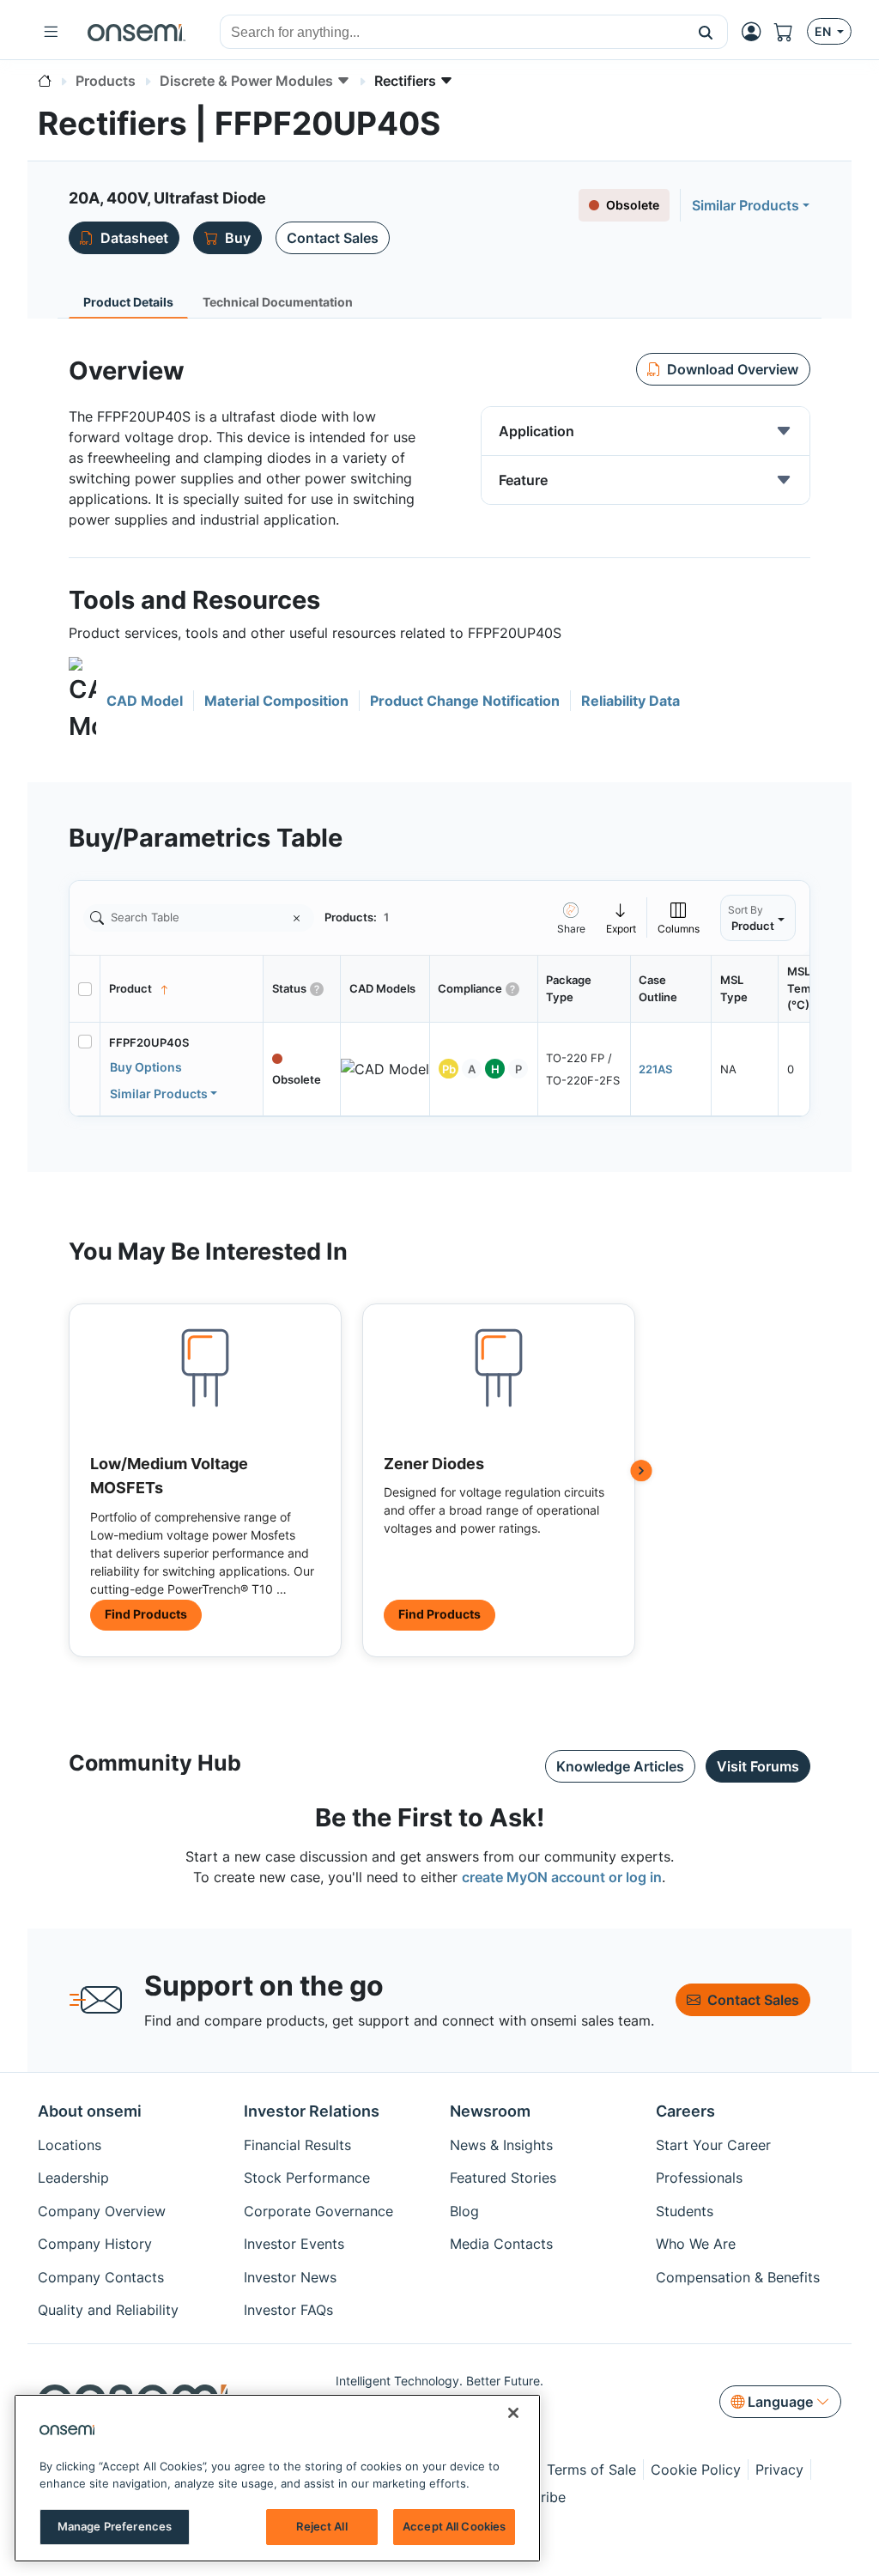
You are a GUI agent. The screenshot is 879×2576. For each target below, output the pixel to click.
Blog (464, 2211)
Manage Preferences (115, 2526)
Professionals (699, 2178)
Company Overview (102, 2211)
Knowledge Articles (620, 1766)
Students (685, 2211)
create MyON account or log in (562, 1877)
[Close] (513, 2413)
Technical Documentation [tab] (278, 302)
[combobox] (452, 33)
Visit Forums (758, 1766)
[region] (277, 2478)
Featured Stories (503, 2178)
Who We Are (696, 2244)
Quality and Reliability (108, 2310)
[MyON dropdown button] (756, 32)
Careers (685, 2111)
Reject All (321, 2526)
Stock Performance (307, 2178)
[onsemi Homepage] (136, 32)
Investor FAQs (288, 2310)
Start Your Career (713, 2145)
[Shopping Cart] (791, 32)
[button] (706, 32)
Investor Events (294, 2244)
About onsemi (90, 2111)
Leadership (73, 2178)
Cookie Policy (696, 2470)
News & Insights (501, 2145)
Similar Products (746, 205)
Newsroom (490, 2111)
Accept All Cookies (454, 2526)
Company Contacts (101, 2277)
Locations (70, 2145)
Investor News (290, 2277)
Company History (95, 2244)
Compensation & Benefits (738, 2277)
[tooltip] (621, 917)
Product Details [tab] (128, 302)
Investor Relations (312, 2111)
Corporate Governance (318, 2211)
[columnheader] (182, 989)
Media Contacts (501, 2244)
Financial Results (297, 2145)
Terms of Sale (591, 2470)
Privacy (779, 2470)
